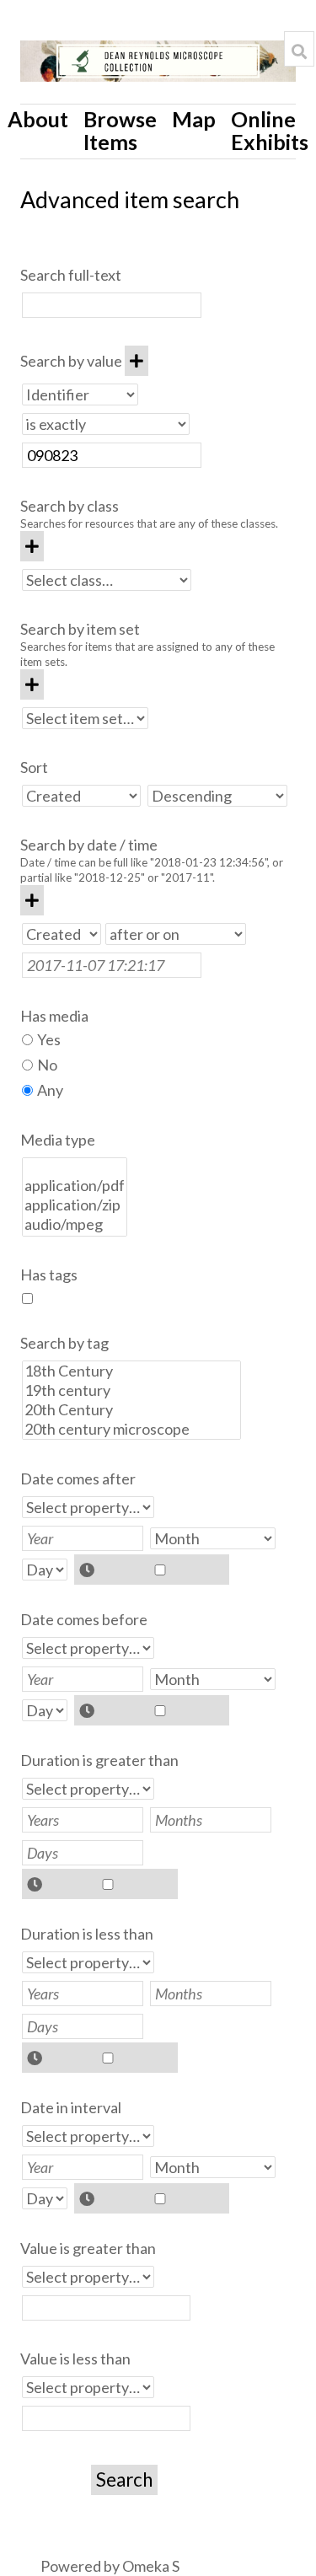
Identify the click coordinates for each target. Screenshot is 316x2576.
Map (194, 119)
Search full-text (71, 275)
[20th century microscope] (131, 1429)
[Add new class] (32, 546)
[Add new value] (137, 361)
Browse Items (120, 130)
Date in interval (71, 2107)
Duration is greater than (99, 1760)
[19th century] (131, 1390)
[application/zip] (75, 1205)
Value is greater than (88, 2248)
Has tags (49, 1275)
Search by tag (64, 1343)
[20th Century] (131, 1410)
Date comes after (78, 1479)
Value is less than (75, 2359)
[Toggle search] (299, 51)
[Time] (152, 1570)
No (47, 1065)
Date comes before (84, 1619)
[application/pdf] (75, 1186)
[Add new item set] (32, 684)
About (38, 119)
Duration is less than (87, 1934)
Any (50, 1090)
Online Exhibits (270, 130)
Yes (49, 1039)
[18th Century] (131, 1371)
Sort (34, 767)
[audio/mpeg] (75, 1224)
